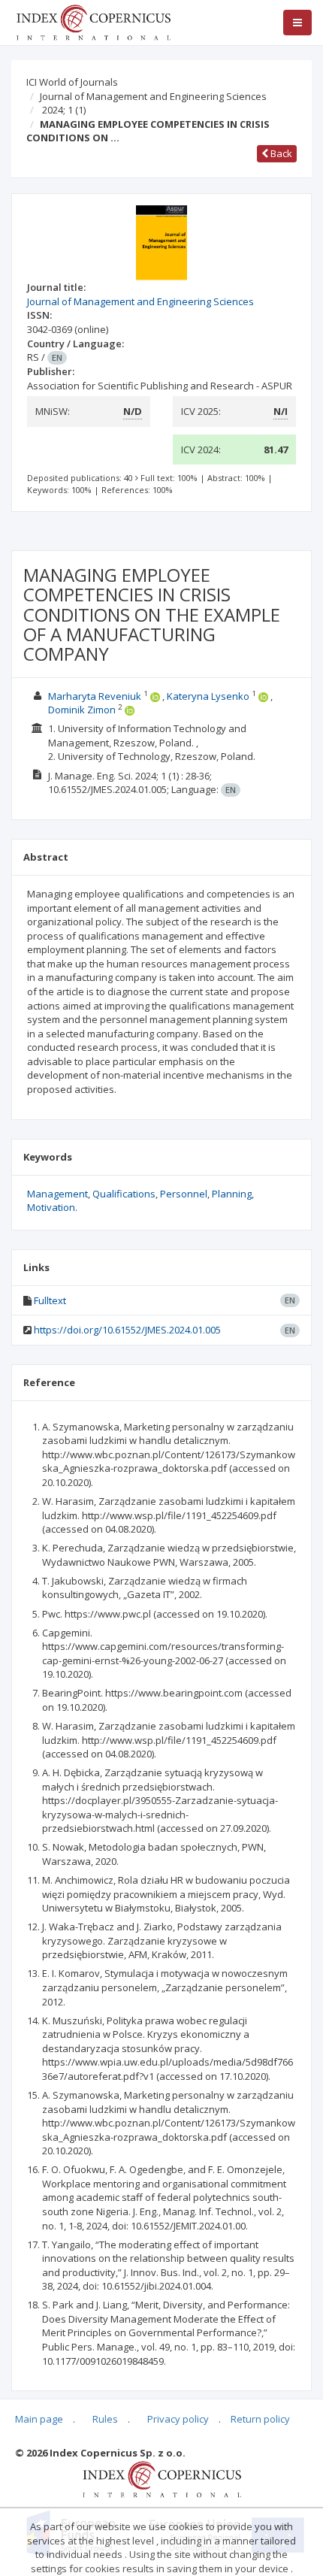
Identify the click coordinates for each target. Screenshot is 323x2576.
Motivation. (52, 1207)
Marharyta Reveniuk (95, 696)
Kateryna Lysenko (208, 696)
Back (280, 153)
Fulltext (50, 1300)
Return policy (260, 2419)
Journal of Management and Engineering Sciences (153, 96)
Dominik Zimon (82, 710)
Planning (232, 1194)
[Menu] (297, 23)
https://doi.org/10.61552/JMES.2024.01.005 (127, 1330)
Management (57, 1194)
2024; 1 (64, 110)
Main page (39, 2419)
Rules (105, 2419)
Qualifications (124, 1194)
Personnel (184, 1194)
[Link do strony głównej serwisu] (93, 21)
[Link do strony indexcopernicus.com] (162, 2478)
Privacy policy (178, 2419)
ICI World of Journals (72, 82)
